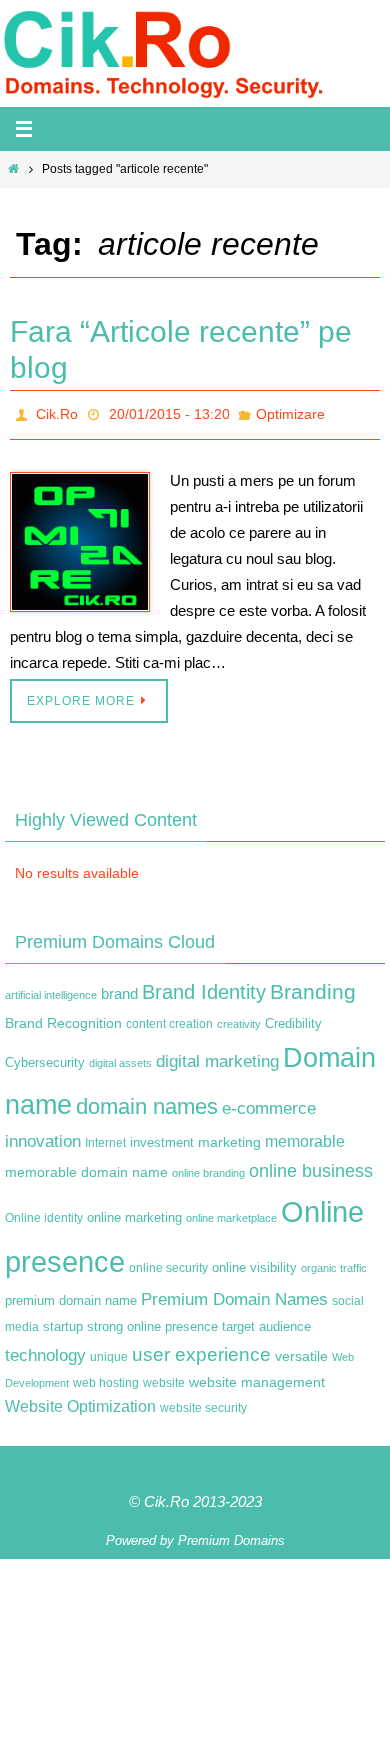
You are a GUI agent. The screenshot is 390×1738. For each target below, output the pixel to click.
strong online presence (152, 1321)
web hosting (106, 1377)
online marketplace (231, 1212)
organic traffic (334, 1262)
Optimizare (290, 412)
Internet (105, 1137)
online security (168, 1262)
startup (63, 1320)
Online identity (44, 1212)
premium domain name (71, 1295)
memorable (305, 1135)
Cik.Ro (57, 412)
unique (109, 1351)
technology (45, 1349)
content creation (169, 1018)
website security (203, 1403)
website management (257, 1376)
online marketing (134, 1211)
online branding (208, 1168)
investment (162, 1137)
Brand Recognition (63, 1017)
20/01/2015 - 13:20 (169, 412)
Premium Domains (231, 1535)
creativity (239, 1018)
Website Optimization (80, 1401)
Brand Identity (204, 986)
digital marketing (217, 1056)
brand (119, 988)
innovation (43, 1135)
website (164, 1377)
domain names (147, 1100)
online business (311, 1166)
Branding (313, 986)
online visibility (254, 1262)
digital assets (120, 1058)
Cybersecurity (45, 1058)
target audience (266, 1320)
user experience (201, 1348)
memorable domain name (86, 1167)
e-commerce (269, 1102)
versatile (301, 1350)
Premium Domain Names (234, 1294)
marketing (229, 1136)
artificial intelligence (51, 989)
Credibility (293, 1018)
